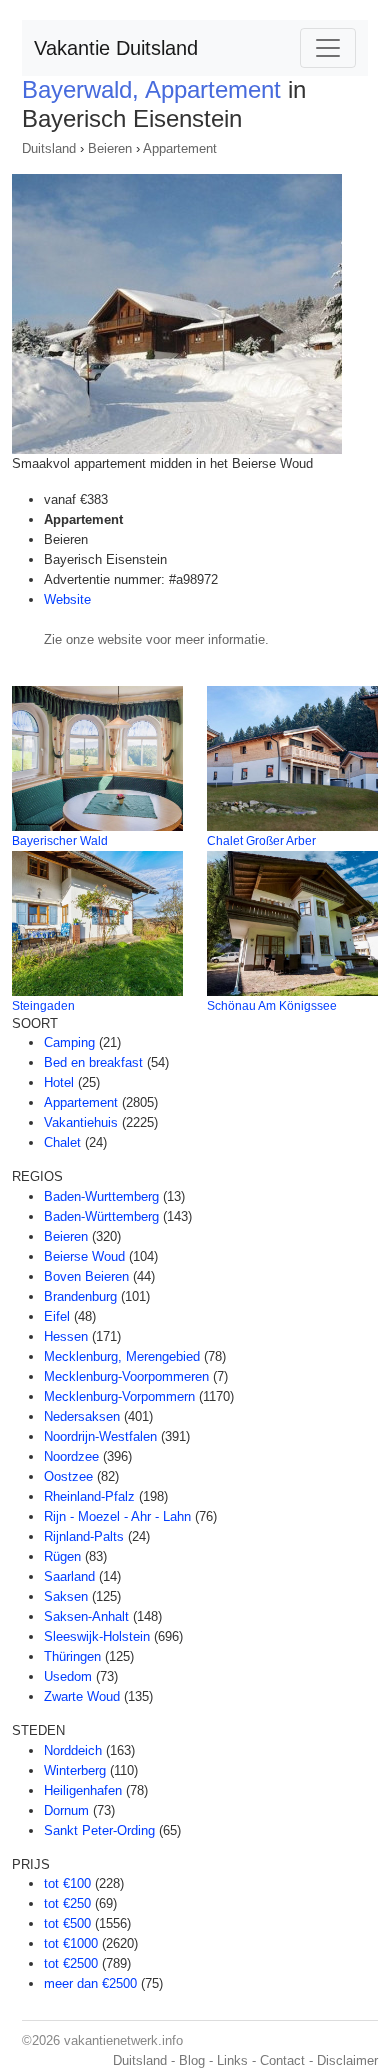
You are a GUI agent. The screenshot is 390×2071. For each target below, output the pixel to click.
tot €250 (67, 1903)
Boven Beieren (86, 1276)
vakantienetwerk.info (123, 2040)
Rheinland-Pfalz (89, 1496)
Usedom (68, 1676)
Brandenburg (80, 1296)
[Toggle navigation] (328, 48)
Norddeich (73, 1750)
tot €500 (67, 1923)
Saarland (69, 1576)
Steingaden (43, 1006)
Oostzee (68, 1476)
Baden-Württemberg (101, 1216)
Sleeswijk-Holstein (97, 1636)
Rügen (62, 1556)
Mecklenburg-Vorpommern (119, 1396)
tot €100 (67, 1883)
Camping (69, 1042)
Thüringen (72, 1656)
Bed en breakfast (93, 1062)
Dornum (66, 1810)
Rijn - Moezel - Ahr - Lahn (117, 1516)
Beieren (110, 148)
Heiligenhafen (83, 1790)
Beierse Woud (84, 1256)
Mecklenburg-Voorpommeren (126, 1376)
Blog (192, 2060)
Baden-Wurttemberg (101, 1196)
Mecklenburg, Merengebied (122, 1356)
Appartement (180, 148)
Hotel (59, 1082)
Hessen (66, 1336)
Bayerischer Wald (60, 841)
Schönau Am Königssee (272, 1006)
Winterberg (75, 1770)
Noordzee (71, 1456)
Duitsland (49, 148)
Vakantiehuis (81, 1122)
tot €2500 (71, 1963)
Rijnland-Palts (84, 1536)
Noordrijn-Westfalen (100, 1436)
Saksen (66, 1596)
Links (232, 2060)
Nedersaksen (82, 1416)
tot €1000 (71, 1943)
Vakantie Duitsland (116, 48)
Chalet (62, 1142)
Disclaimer (347, 2060)
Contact (282, 2060)
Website (67, 599)
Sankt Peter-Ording (99, 1830)
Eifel (57, 1316)
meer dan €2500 (90, 1983)
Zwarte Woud (82, 1696)
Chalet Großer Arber (261, 841)
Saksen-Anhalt (86, 1616)
